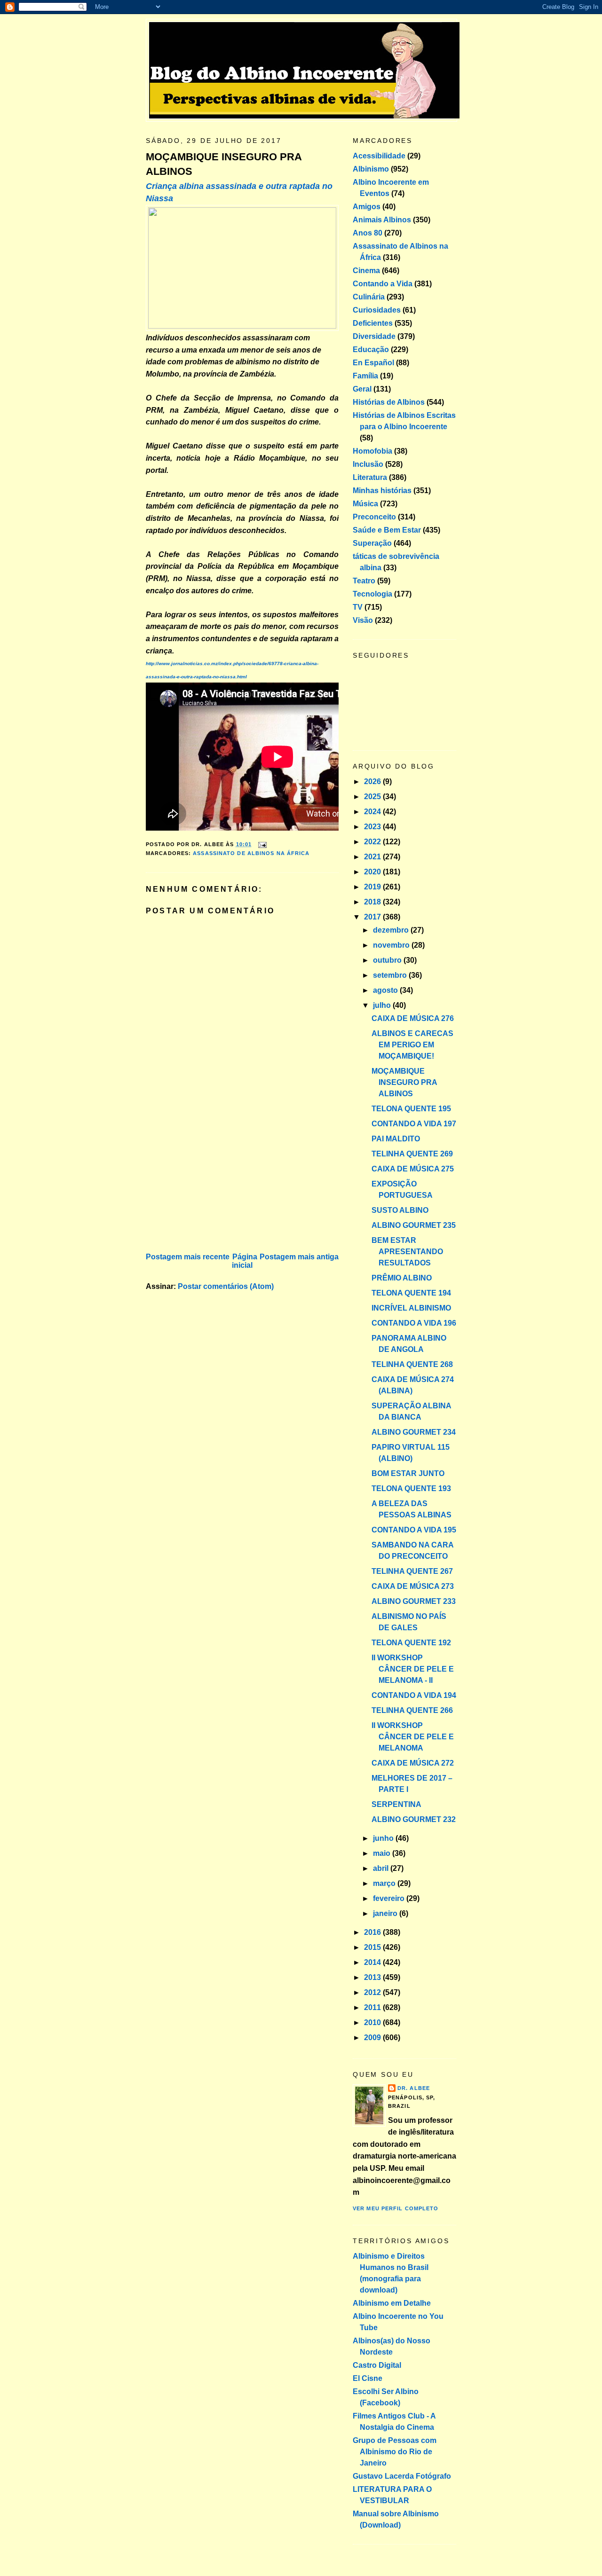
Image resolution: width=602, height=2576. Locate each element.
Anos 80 (368, 233)
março (385, 1883)
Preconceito (374, 517)
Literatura (370, 477)
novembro (392, 945)
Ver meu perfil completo (396, 2208)
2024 (373, 812)
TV (358, 607)
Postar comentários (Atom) (226, 1286)
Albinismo (371, 169)
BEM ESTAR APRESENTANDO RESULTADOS (407, 1252)
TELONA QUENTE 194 (411, 1293)
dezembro (392, 930)
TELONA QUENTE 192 (411, 1643)
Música (365, 504)
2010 (373, 2022)
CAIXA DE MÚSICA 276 (413, 1018)
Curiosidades (377, 310)
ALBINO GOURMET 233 (414, 1601)
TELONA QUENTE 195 (411, 1109)
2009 (373, 2038)
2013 (373, 1977)
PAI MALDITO (396, 1139)
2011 (373, 2007)
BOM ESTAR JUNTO (408, 1473)
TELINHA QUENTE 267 (412, 1571)
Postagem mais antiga (299, 1257)
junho (384, 1838)
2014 (373, 1962)
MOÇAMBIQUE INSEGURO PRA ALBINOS (224, 164)
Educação (371, 349)
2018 (373, 902)
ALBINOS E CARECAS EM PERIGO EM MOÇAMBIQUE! (412, 1045)
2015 (373, 1947)
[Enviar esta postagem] (261, 844)
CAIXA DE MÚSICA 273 (413, 1586)
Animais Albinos (382, 220)
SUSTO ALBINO (400, 1210)
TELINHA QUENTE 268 (412, 1364)
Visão (363, 620)
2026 (373, 781)
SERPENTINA (396, 1804)
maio (383, 1853)
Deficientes (373, 323)
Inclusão (368, 464)
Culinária (369, 297)
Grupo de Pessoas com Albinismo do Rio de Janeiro (395, 2452)
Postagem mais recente (188, 1257)
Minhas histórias (382, 491)
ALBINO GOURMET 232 (414, 1819)
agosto (386, 990)
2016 (373, 1932)
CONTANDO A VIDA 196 (414, 1323)
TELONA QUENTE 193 (411, 1488)
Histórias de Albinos (389, 402)
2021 (373, 857)
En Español (373, 363)
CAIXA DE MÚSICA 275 (413, 1169)
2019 (373, 887)
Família (365, 376)
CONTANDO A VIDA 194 (414, 1695)
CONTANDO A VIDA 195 (414, 1530)
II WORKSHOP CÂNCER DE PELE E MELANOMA (413, 1737)
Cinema (366, 271)
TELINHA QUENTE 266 (412, 1710)
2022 (373, 842)
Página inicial (245, 1261)
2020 (373, 872)
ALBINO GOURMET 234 (414, 1432)
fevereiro (390, 1898)
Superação (372, 543)
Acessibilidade (379, 156)
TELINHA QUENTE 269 (412, 1154)
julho (383, 1005)
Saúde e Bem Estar (387, 530)
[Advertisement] (216, 1185)
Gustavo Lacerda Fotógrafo (402, 2476)
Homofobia (372, 451)
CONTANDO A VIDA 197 (414, 1124)
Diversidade (374, 336)
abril (382, 1868)
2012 (373, 1992)
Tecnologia (372, 594)
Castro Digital (377, 2365)
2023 (373, 827)
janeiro (386, 1913)
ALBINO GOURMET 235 (414, 1225)
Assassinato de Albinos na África (251, 853)
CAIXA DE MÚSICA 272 (413, 1763)
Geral (362, 389)
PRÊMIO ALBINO (402, 1278)
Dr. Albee (414, 2088)
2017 (373, 917)
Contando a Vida (383, 284)
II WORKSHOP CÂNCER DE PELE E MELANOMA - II (413, 1669)
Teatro (364, 581)
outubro (388, 960)
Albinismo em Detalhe (392, 2303)
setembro (391, 975)
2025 (373, 797)
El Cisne (368, 2378)
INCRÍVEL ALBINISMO (411, 1308)
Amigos (367, 207)
